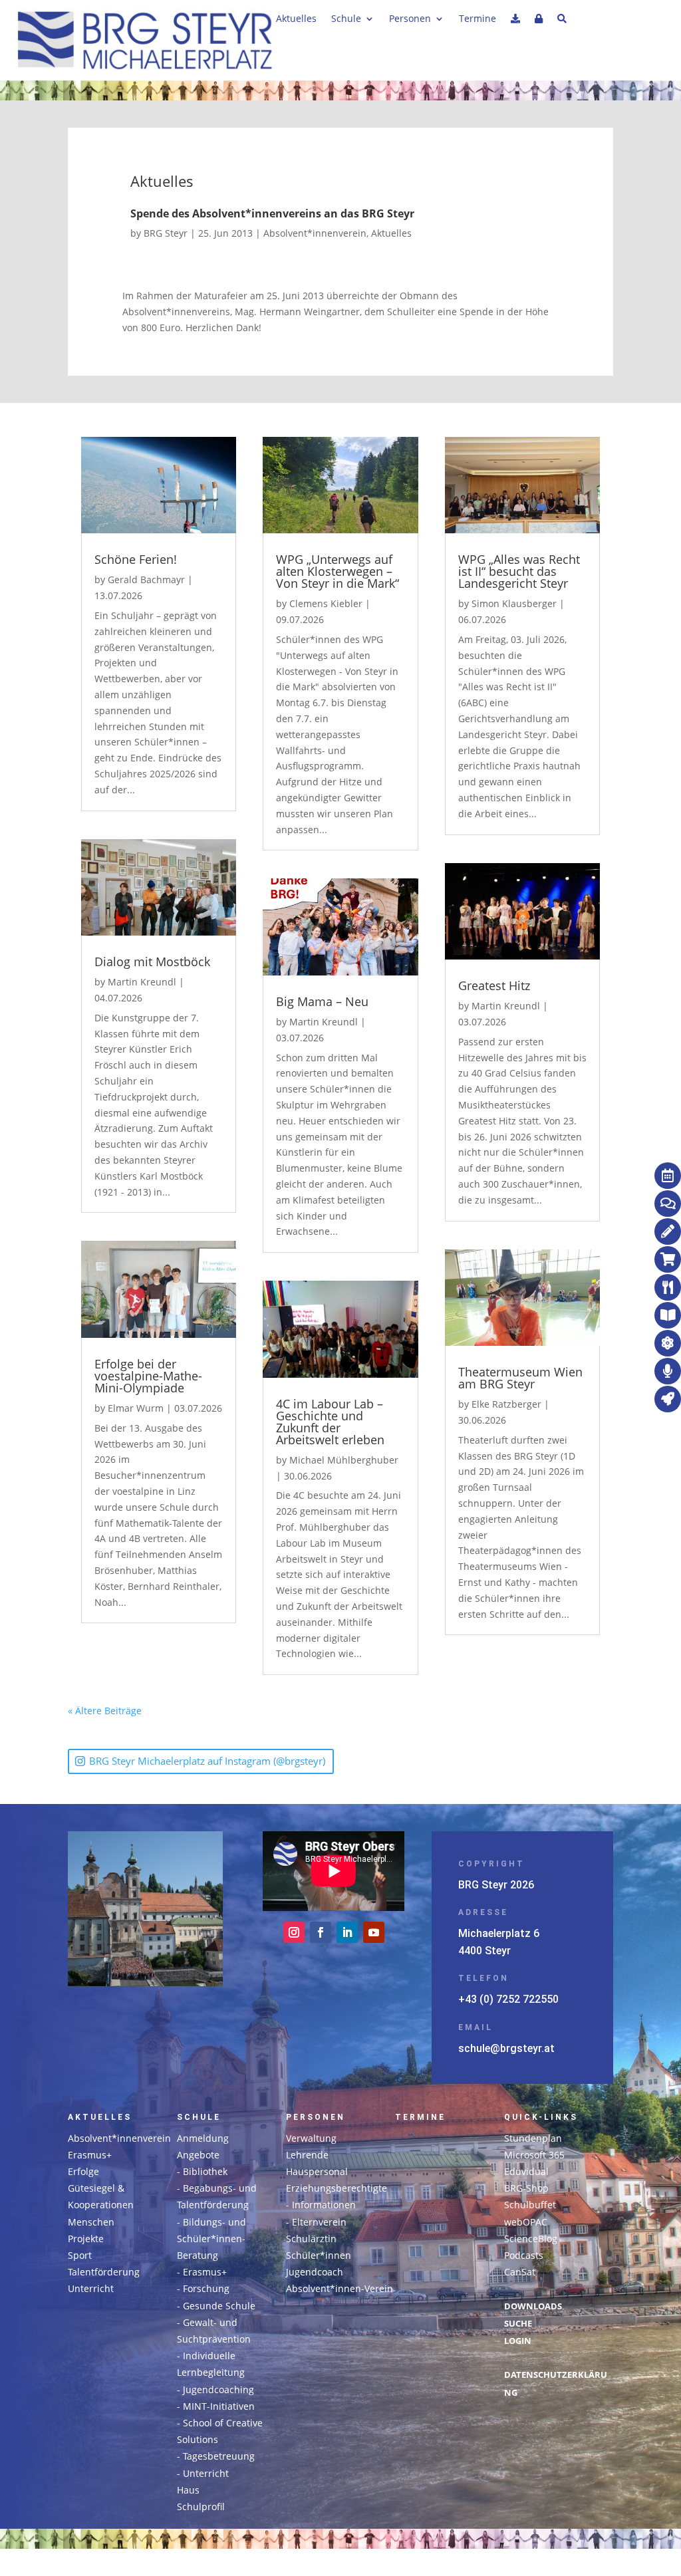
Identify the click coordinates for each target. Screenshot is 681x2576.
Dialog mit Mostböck (152, 962)
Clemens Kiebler (326, 603)
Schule (346, 19)
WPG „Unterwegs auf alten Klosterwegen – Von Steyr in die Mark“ (338, 571)
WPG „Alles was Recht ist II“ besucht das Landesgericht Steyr (519, 571)
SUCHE (518, 2324)
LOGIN (518, 2341)
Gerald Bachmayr (146, 580)
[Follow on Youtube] (374, 1932)
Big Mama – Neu (322, 1001)
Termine (477, 19)
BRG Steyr (166, 233)
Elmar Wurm (136, 1408)
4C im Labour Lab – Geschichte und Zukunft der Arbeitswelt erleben (330, 1422)
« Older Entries (175, 1711)
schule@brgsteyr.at (506, 2048)
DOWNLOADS (533, 2306)
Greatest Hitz (494, 985)
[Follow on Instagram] (294, 1932)
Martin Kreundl (142, 982)
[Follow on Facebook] (321, 1932)
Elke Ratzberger (506, 1404)
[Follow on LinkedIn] (347, 1932)
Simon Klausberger (514, 603)
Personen (410, 19)
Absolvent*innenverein (315, 233)
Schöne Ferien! (136, 559)
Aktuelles (296, 19)
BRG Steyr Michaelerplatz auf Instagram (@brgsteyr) (207, 1761)
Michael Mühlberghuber (344, 1460)
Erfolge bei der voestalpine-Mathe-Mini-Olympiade (148, 1376)
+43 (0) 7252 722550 (508, 1999)
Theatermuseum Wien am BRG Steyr (520, 1378)
